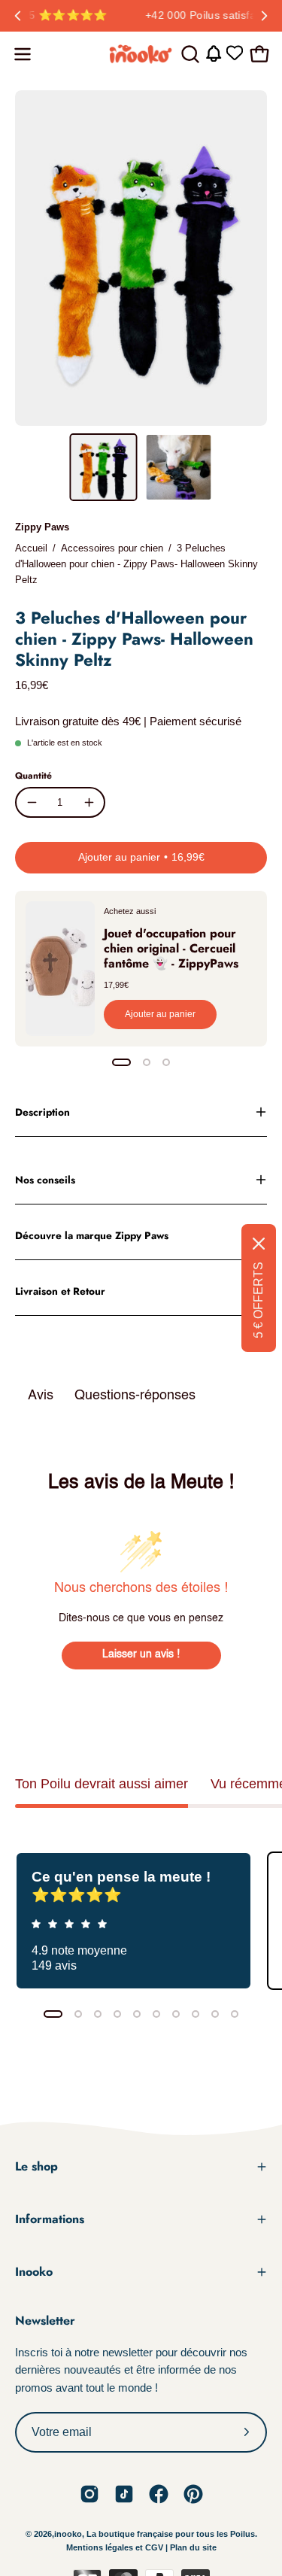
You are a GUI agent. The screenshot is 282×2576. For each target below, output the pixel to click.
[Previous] (18, 16)
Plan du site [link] (193, 2547)
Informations (50, 2219)
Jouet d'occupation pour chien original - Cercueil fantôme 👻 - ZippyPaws (171, 948)
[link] (89, 2494)
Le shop (36, 2166)
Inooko (34, 2272)
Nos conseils (45, 1180)
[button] (189, 54)
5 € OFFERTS (258, 1300)
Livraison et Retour (60, 1291)
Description (42, 1112)
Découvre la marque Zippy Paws (92, 1235)
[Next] (264, 16)
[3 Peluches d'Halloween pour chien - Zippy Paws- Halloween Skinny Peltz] (103, 467)
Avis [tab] (41, 1396)
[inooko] (141, 54)
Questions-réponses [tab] (135, 1396)
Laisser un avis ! (141, 1654)
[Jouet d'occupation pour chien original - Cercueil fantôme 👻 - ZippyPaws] (60, 969)
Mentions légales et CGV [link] (116, 2547)
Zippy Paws (42, 527)
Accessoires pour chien (112, 548)
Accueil (31, 548)
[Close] (259, 1244)
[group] (141, 16)
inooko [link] (68, 2534)
